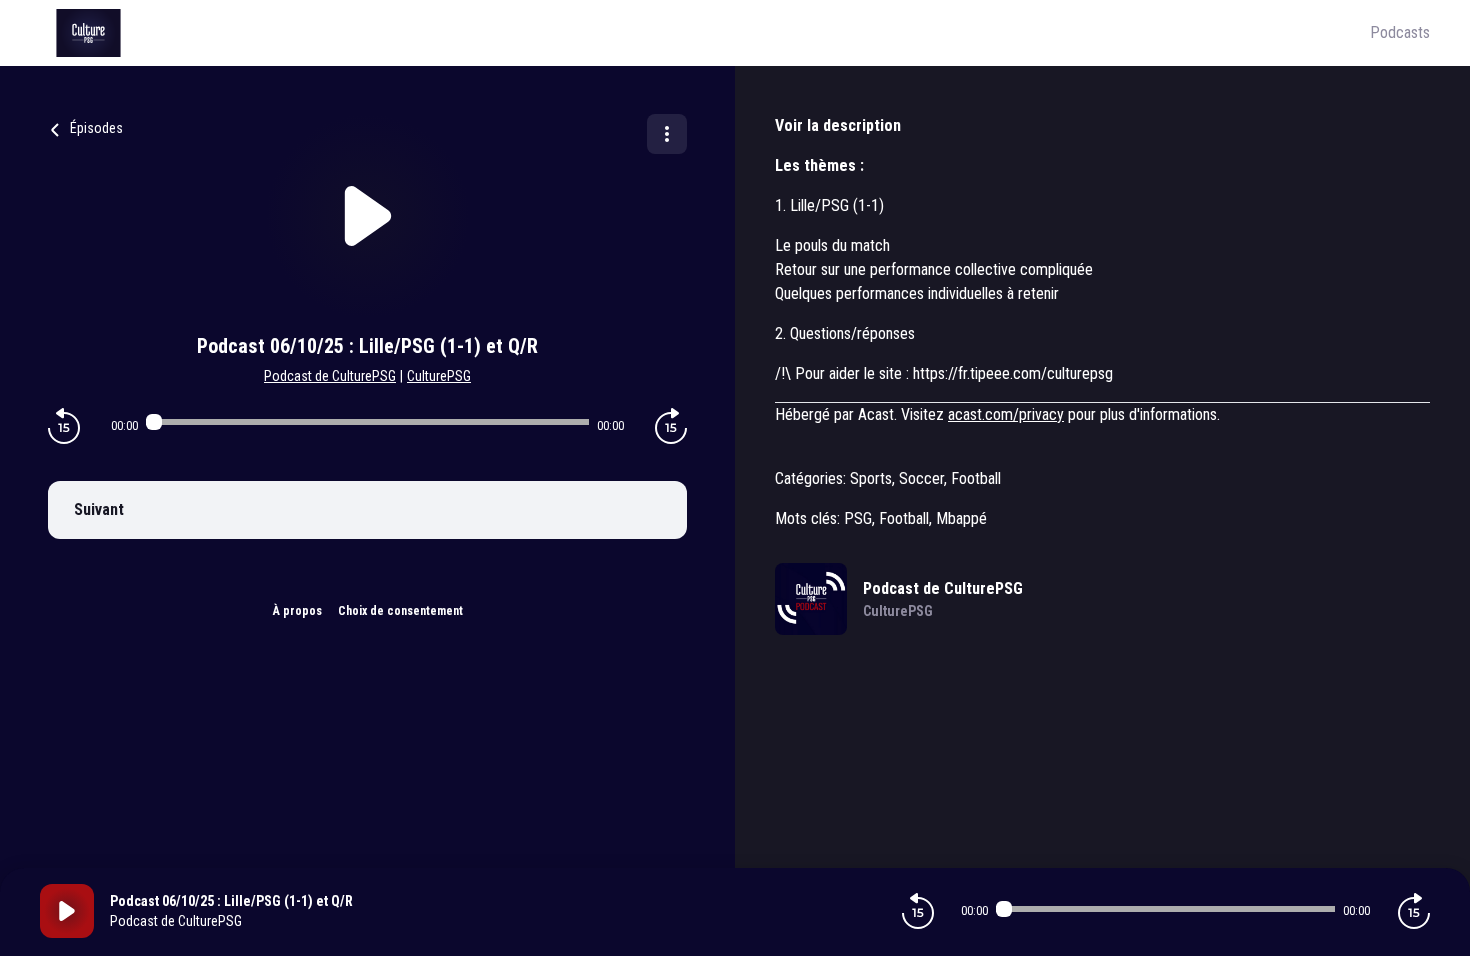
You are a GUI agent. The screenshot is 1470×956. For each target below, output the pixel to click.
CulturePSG (439, 376)
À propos (297, 611)
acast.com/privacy (1006, 414)
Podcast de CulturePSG (330, 376)
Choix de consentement (400, 611)
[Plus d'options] (667, 134)
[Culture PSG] (705, 33)
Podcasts (1400, 32)
